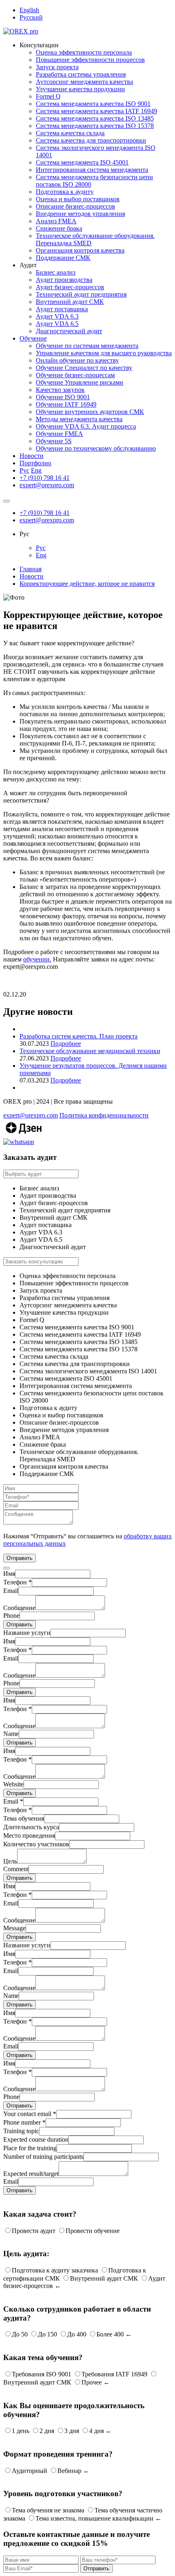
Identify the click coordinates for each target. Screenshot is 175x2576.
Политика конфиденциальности (104, 1115)
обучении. (37, 959)
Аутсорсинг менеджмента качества (84, 82)
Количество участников (36, 1844)
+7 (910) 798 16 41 (45, 478)
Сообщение (19, 1608)
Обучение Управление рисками (80, 382)
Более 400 (110, 2334)
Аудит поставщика (62, 309)
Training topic (21, 2131)
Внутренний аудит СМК (70, 302)
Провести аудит (34, 2231)
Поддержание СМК (63, 258)
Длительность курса (31, 1827)
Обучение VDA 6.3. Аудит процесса (86, 426)
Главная (31, 569)
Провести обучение (93, 2231)
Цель (10, 1861)
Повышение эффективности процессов (90, 60)
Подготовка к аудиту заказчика (55, 2270)
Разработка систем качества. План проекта (79, 1036)
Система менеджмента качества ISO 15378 (95, 126)
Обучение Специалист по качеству (84, 368)
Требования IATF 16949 (114, 2374)
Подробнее (66, 1044)
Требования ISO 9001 (42, 2374)
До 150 (47, 2334)
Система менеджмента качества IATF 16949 (96, 111)
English (29, 10)
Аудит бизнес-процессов (70, 287)
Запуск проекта (57, 67)
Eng (36, 470)
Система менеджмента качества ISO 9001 (93, 104)
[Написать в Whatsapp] (87, 1142)
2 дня (47, 2431)
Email (11, 1591)
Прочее (92, 2382)
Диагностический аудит (69, 331)
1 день (21, 2431)
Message (14, 1928)
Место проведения (29, 1836)
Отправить (20, 1625)
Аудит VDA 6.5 (57, 324)
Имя (9, 1574)
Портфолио (35, 463)
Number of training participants (43, 2157)
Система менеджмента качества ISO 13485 (95, 118)
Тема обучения (24, 1818)
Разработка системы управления (81, 74)
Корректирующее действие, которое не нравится (87, 584)
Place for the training (30, 2148)
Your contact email (30, 2114)
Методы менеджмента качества (79, 419)
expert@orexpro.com (47, 485)
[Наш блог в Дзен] (24, 1134)
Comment (16, 1869)
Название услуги (27, 1633)
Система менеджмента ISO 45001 (82, 162)
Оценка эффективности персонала (84, 52)
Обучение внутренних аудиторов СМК (90, 412)
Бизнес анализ (56, 272)
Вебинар (69, 2471)
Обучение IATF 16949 (66, 404)
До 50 (20, 2334)
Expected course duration (36, 2139)
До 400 (77, 2334)
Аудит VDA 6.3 (57, 316)
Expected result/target (31, 2174)
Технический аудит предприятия (81, 294)
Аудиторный (30, 2471)
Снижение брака (59, 228)
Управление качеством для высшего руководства (104, 353)
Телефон (17, 1582)
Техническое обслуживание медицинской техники (90, 1051)
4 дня (96, 2431)
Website (13, 1784)
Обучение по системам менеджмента (87, 346)
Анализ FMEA (56, 221)
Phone (11, 1616)
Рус (24, 470)
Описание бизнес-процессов (75, 206)
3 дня (72, 2431)
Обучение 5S (54, 441)
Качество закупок (60, 390)
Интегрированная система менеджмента (92, 170)
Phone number (24, 2122)
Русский (31, 17)
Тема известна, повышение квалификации (94, 2518)
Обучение (33, 338)
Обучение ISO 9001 (63, 397)
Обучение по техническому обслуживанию (96, 448)
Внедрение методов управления (80, 214)
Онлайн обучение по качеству (77, 360)
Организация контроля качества (80, 250)
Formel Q (48, 96)
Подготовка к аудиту (65, 192)
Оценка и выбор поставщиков (78, 199)
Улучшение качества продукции (80, 89)
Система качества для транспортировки (91, 140)
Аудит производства (64, 280)
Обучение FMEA (59, 434)
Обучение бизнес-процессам (75, 375)
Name (11, 1734)
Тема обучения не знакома (48, 2510)
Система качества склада (70, 133)
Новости (32, 456)
